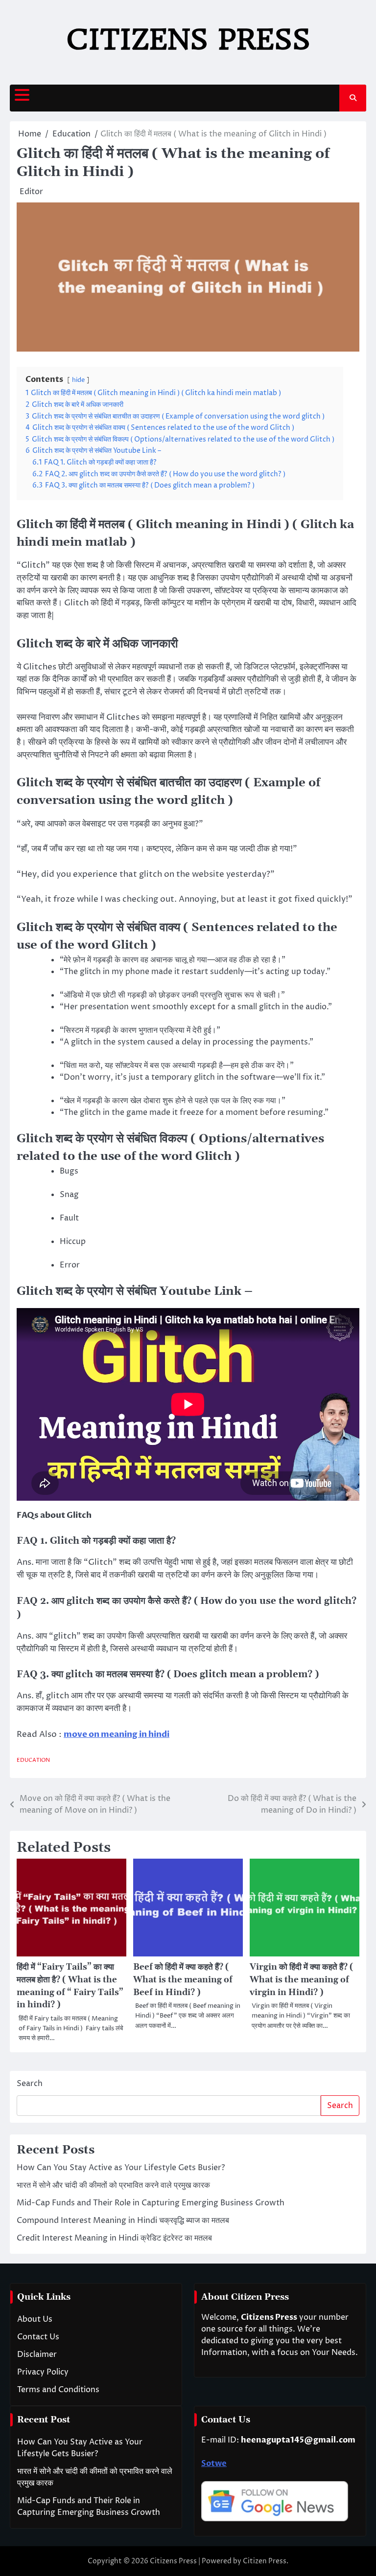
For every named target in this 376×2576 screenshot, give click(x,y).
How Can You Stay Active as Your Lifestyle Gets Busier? (121, 2168)
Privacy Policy (43, 2372)
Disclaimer (37, 2354)
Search (30, 2084)
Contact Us (38, 2337)
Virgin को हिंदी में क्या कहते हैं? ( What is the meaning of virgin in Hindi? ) (302, 1980)
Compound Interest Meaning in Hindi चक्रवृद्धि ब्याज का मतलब (123, 2221)
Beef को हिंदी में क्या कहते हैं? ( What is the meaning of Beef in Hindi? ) (183, 1980)
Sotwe (214, 2464)
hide (78, 380)
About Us (35, 2319)
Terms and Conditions (58, 2390)
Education (33, 1760)
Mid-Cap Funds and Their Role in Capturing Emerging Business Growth (151, 2203)
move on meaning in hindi (117, 1734)
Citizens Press (188, 39)
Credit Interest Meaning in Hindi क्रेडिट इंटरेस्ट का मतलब (114, 2238)
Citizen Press (265, 2561)
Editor (31, 192)
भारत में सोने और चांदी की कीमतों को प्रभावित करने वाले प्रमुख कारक (113, 2185)
